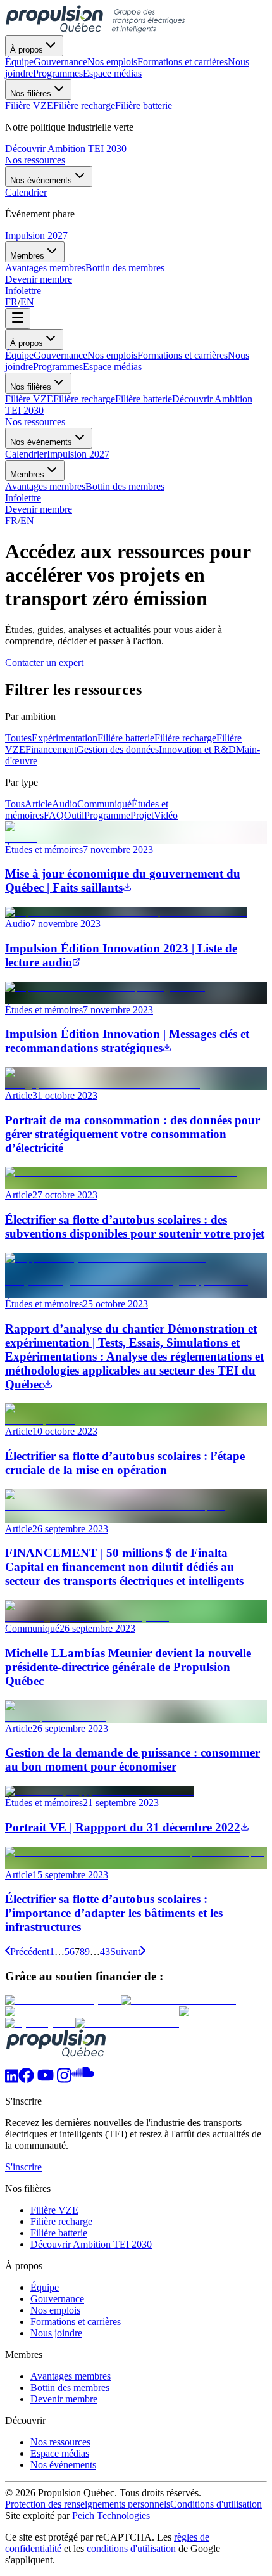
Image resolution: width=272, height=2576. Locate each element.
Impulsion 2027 (36, 235)
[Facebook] (26, 2079)
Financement (51, 749)
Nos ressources (35, 160)
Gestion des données (118, 749)
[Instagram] (64, 2079)
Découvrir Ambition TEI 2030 (66, 149)
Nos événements (41, 180)
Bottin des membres (125, 486)
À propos (27, 50)
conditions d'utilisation (131, 2548)
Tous (15, 804)
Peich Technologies (111, 2515)
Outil (74, 815)
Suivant (125, 1951)
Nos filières (31, 93)
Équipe (19, 355)
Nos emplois (112, 355)
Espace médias (112, 367)
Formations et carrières (182, 355)
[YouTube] (46, 2079)
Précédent (30, 1951)
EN (27, 302)
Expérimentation (65, 738)
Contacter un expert (44, 663)
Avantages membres (45, 486)
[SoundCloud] (83, 2079)
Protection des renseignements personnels (88, 2504)
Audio (65, 804)
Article (38, 804)
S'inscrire (23, 2167)
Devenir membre (39, 279)
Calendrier (26, 454)
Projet (142, 815)
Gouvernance (60, 355)
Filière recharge (84, 399)
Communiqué (104, 804)
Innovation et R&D (197, 749)
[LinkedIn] (12, 2079)
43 (105, 1951)
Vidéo (166, 815)
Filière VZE (29, 399)
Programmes (58, 367)
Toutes (18, 738)
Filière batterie (144, 399)
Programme (107, 815)
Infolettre (23, 291)
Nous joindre (56, 2333)
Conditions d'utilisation (216, 2504)
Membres (27, 256)
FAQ (54, 815)
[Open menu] (18, 318)
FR (11, 302)
